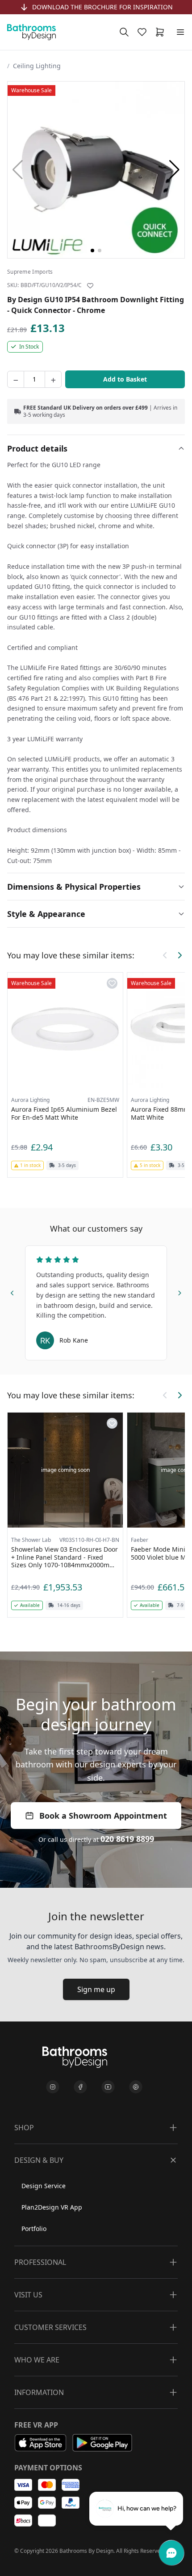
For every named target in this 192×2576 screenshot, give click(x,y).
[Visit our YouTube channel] (108, 2087)
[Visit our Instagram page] (53, 2087)
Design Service (44, 2186)
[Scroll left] (165, 955)
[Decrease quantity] (16, 379)
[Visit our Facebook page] (80, 2087)
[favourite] (144, 32)
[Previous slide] (13, 1291)
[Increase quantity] (53, 379)
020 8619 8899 (127, 1839)
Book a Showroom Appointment (103, 1816)
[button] (174, 170)
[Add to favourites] (90, 286)
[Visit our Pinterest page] (136, 2087)
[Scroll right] (179, 955)
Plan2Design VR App (52, 2207)
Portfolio (34, 2229)
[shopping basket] (162, 32)
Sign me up (96, 1989)
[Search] (124, 32)
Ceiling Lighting (37, 66)
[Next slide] (179, 1291)
